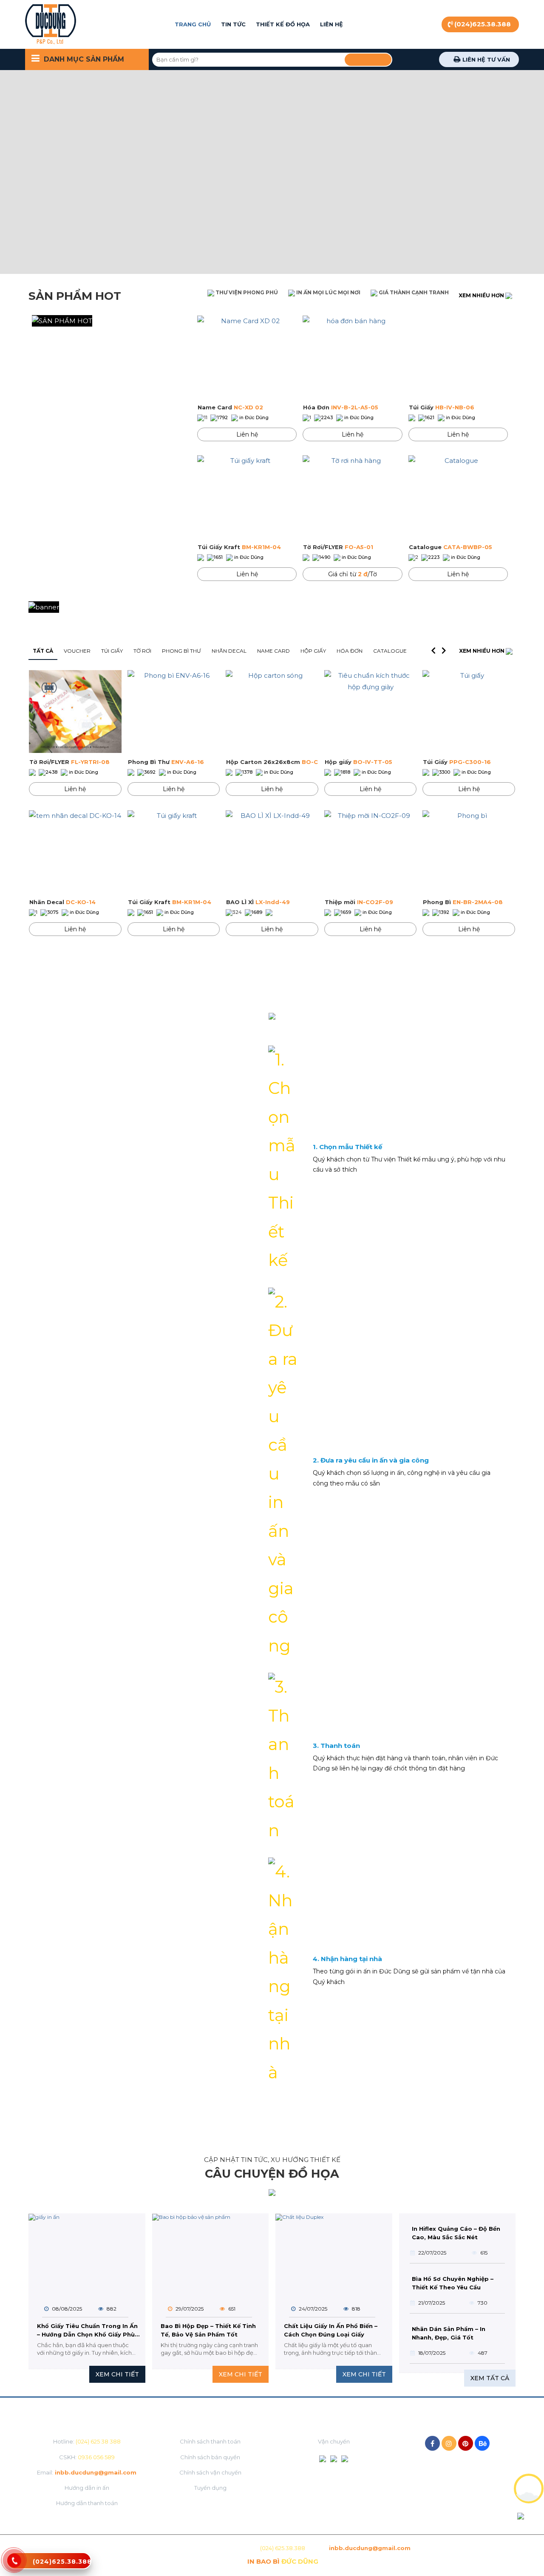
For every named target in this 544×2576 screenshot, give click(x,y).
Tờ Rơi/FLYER (338, 547)
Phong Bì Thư (166, 762)
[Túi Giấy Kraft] (247, 497)
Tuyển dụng (210, 2488)
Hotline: (87, 2441)
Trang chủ (193, 24)
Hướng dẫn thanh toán (87, 2503)
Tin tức (233, 24)
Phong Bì (463, 902)
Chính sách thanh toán (210, 2441)
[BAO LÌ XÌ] (272, 852)
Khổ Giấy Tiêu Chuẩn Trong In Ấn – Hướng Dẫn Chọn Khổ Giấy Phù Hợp (87, 2331)
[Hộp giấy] (371, 712)
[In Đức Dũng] (51, 24)
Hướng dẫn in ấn (87, 2488)
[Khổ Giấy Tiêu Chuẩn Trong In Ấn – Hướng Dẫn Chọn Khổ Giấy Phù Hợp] (87, 2253)
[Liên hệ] (14, 2565)
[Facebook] (432, 2443)
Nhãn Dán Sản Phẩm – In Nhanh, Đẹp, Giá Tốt (449, 2333)
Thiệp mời (359, 902)
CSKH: (87, 2457)
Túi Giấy (442, 407)
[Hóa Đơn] (352, 357)
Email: (87, 2472)
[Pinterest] (466, 2443)
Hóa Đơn (341, 407)
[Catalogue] (458, 497)
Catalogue (450, 547)
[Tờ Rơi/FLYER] (352, 497)
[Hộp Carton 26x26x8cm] (272, 712)
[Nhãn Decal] (75, 852)
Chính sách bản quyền (210, 2457)
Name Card (230, 407)
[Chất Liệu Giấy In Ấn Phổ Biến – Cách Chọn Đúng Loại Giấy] (334, 2253)
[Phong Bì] (469, 852)
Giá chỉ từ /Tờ (353, 574)
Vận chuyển (334, 2441)
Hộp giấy (358, 762)
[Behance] (482, 2443)
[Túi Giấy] (458, 357)
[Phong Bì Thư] (174, 712)
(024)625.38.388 (483, 24)
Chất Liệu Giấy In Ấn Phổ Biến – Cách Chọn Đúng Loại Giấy (331, 2330)
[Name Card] (247, 357)
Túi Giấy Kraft (239, 547)
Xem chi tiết (117, 2374)
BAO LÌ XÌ (258, 902)
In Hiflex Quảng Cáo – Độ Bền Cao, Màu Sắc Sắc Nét (456, 2233)
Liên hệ (331, 24)
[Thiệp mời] (371, 852)
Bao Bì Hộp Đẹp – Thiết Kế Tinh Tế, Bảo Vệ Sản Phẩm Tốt (208, 2330)
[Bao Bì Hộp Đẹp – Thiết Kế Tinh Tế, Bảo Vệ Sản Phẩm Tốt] (211, 2253)
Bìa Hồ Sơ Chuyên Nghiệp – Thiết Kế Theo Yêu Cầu (453, 2283)
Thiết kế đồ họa (283, 24)
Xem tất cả (490, 2378)
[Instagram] (449, 2443)
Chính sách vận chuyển (210, 2472)
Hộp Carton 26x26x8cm (272, 762)
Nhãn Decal (62, 902)
